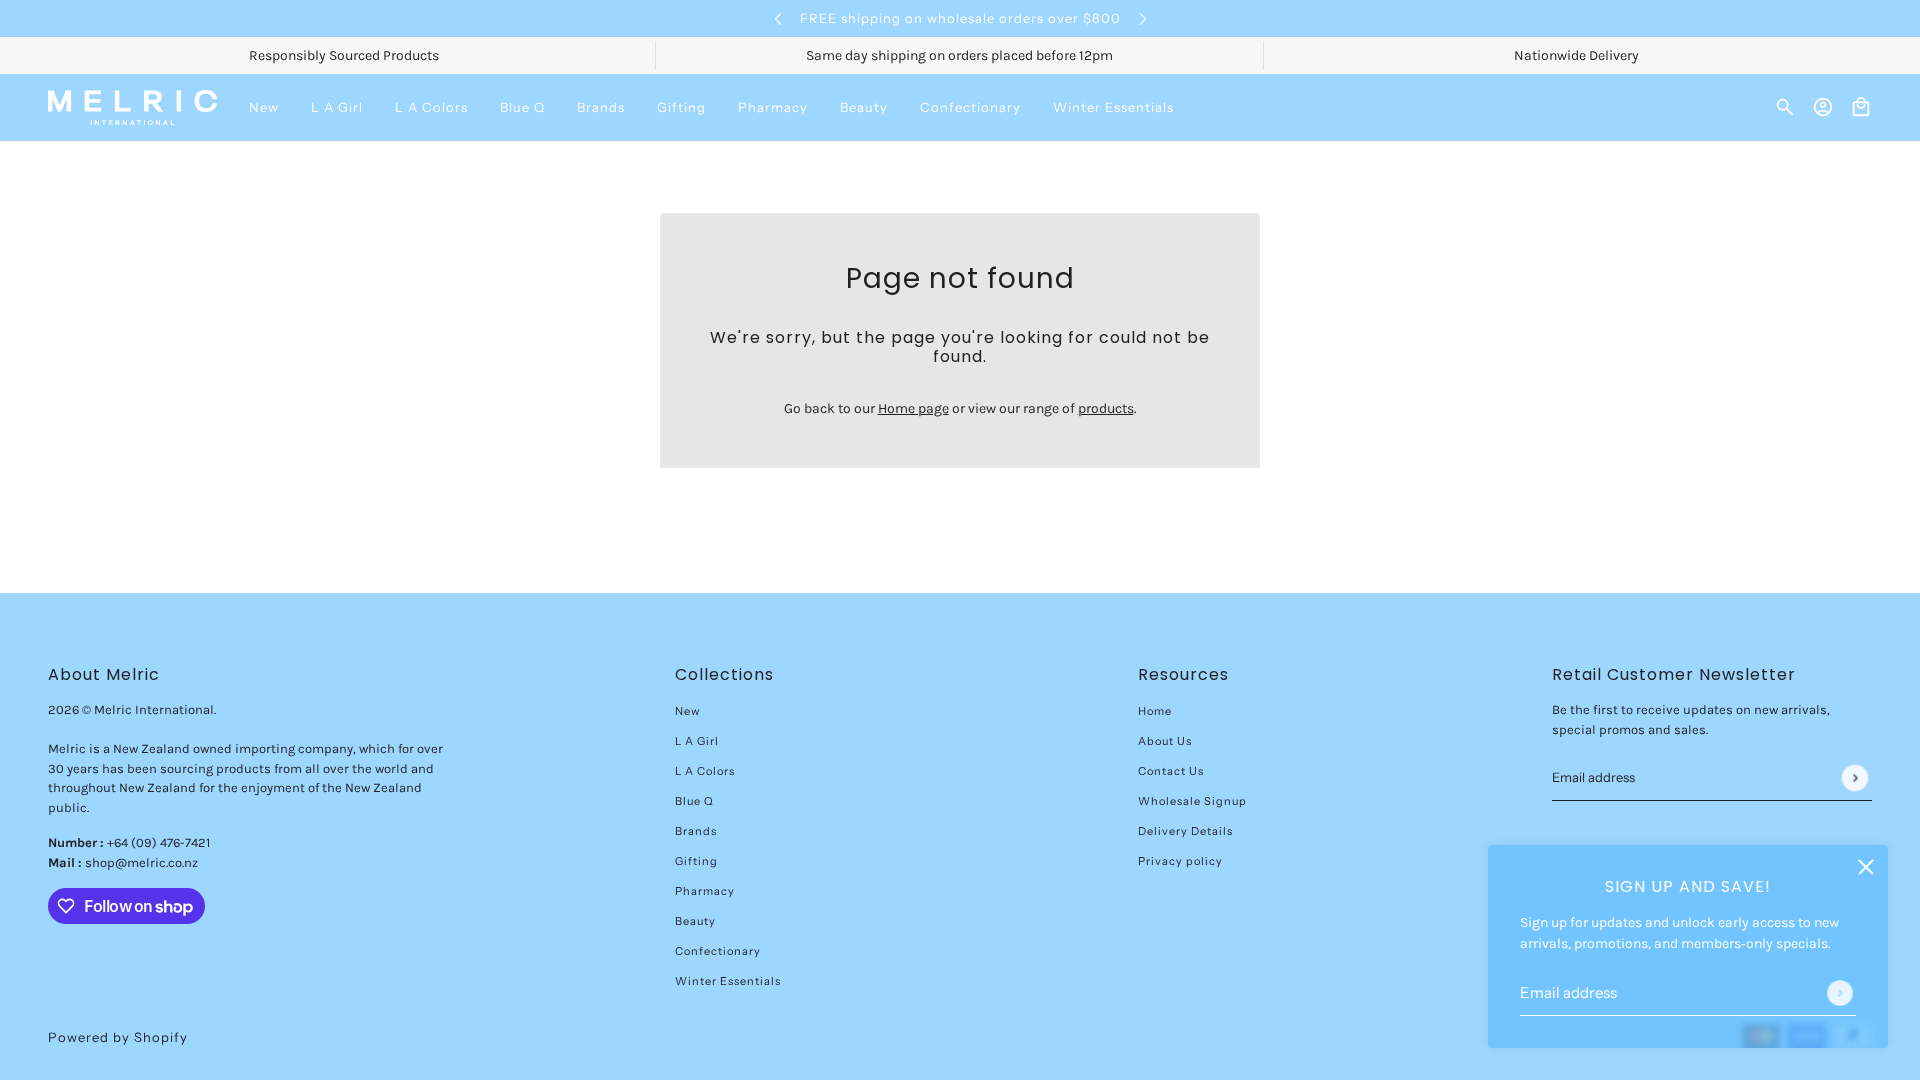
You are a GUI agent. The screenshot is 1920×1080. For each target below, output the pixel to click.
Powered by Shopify (118, 1037)
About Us (1165, 741)
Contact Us (1171, 771)
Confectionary (718, 951)
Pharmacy (705, 891)
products (1106, 408)
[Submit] (1840, 993)
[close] (1866, 867)
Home (1155, 711)
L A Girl (697, 741)
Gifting (696, 861)
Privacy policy (1180, 861)
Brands (696, 831)
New (687, 711)
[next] (1143, 18)
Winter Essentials (728, 981)
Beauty (695, 921)
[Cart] (1861, 107)
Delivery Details (1185, 831)
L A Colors (705, 771)
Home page (913, 408)
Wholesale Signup (1192, 801)
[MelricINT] (132, 107)
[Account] (1823, 107)
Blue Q (694, 801)
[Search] (1785, 107)
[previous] (778, 18)
